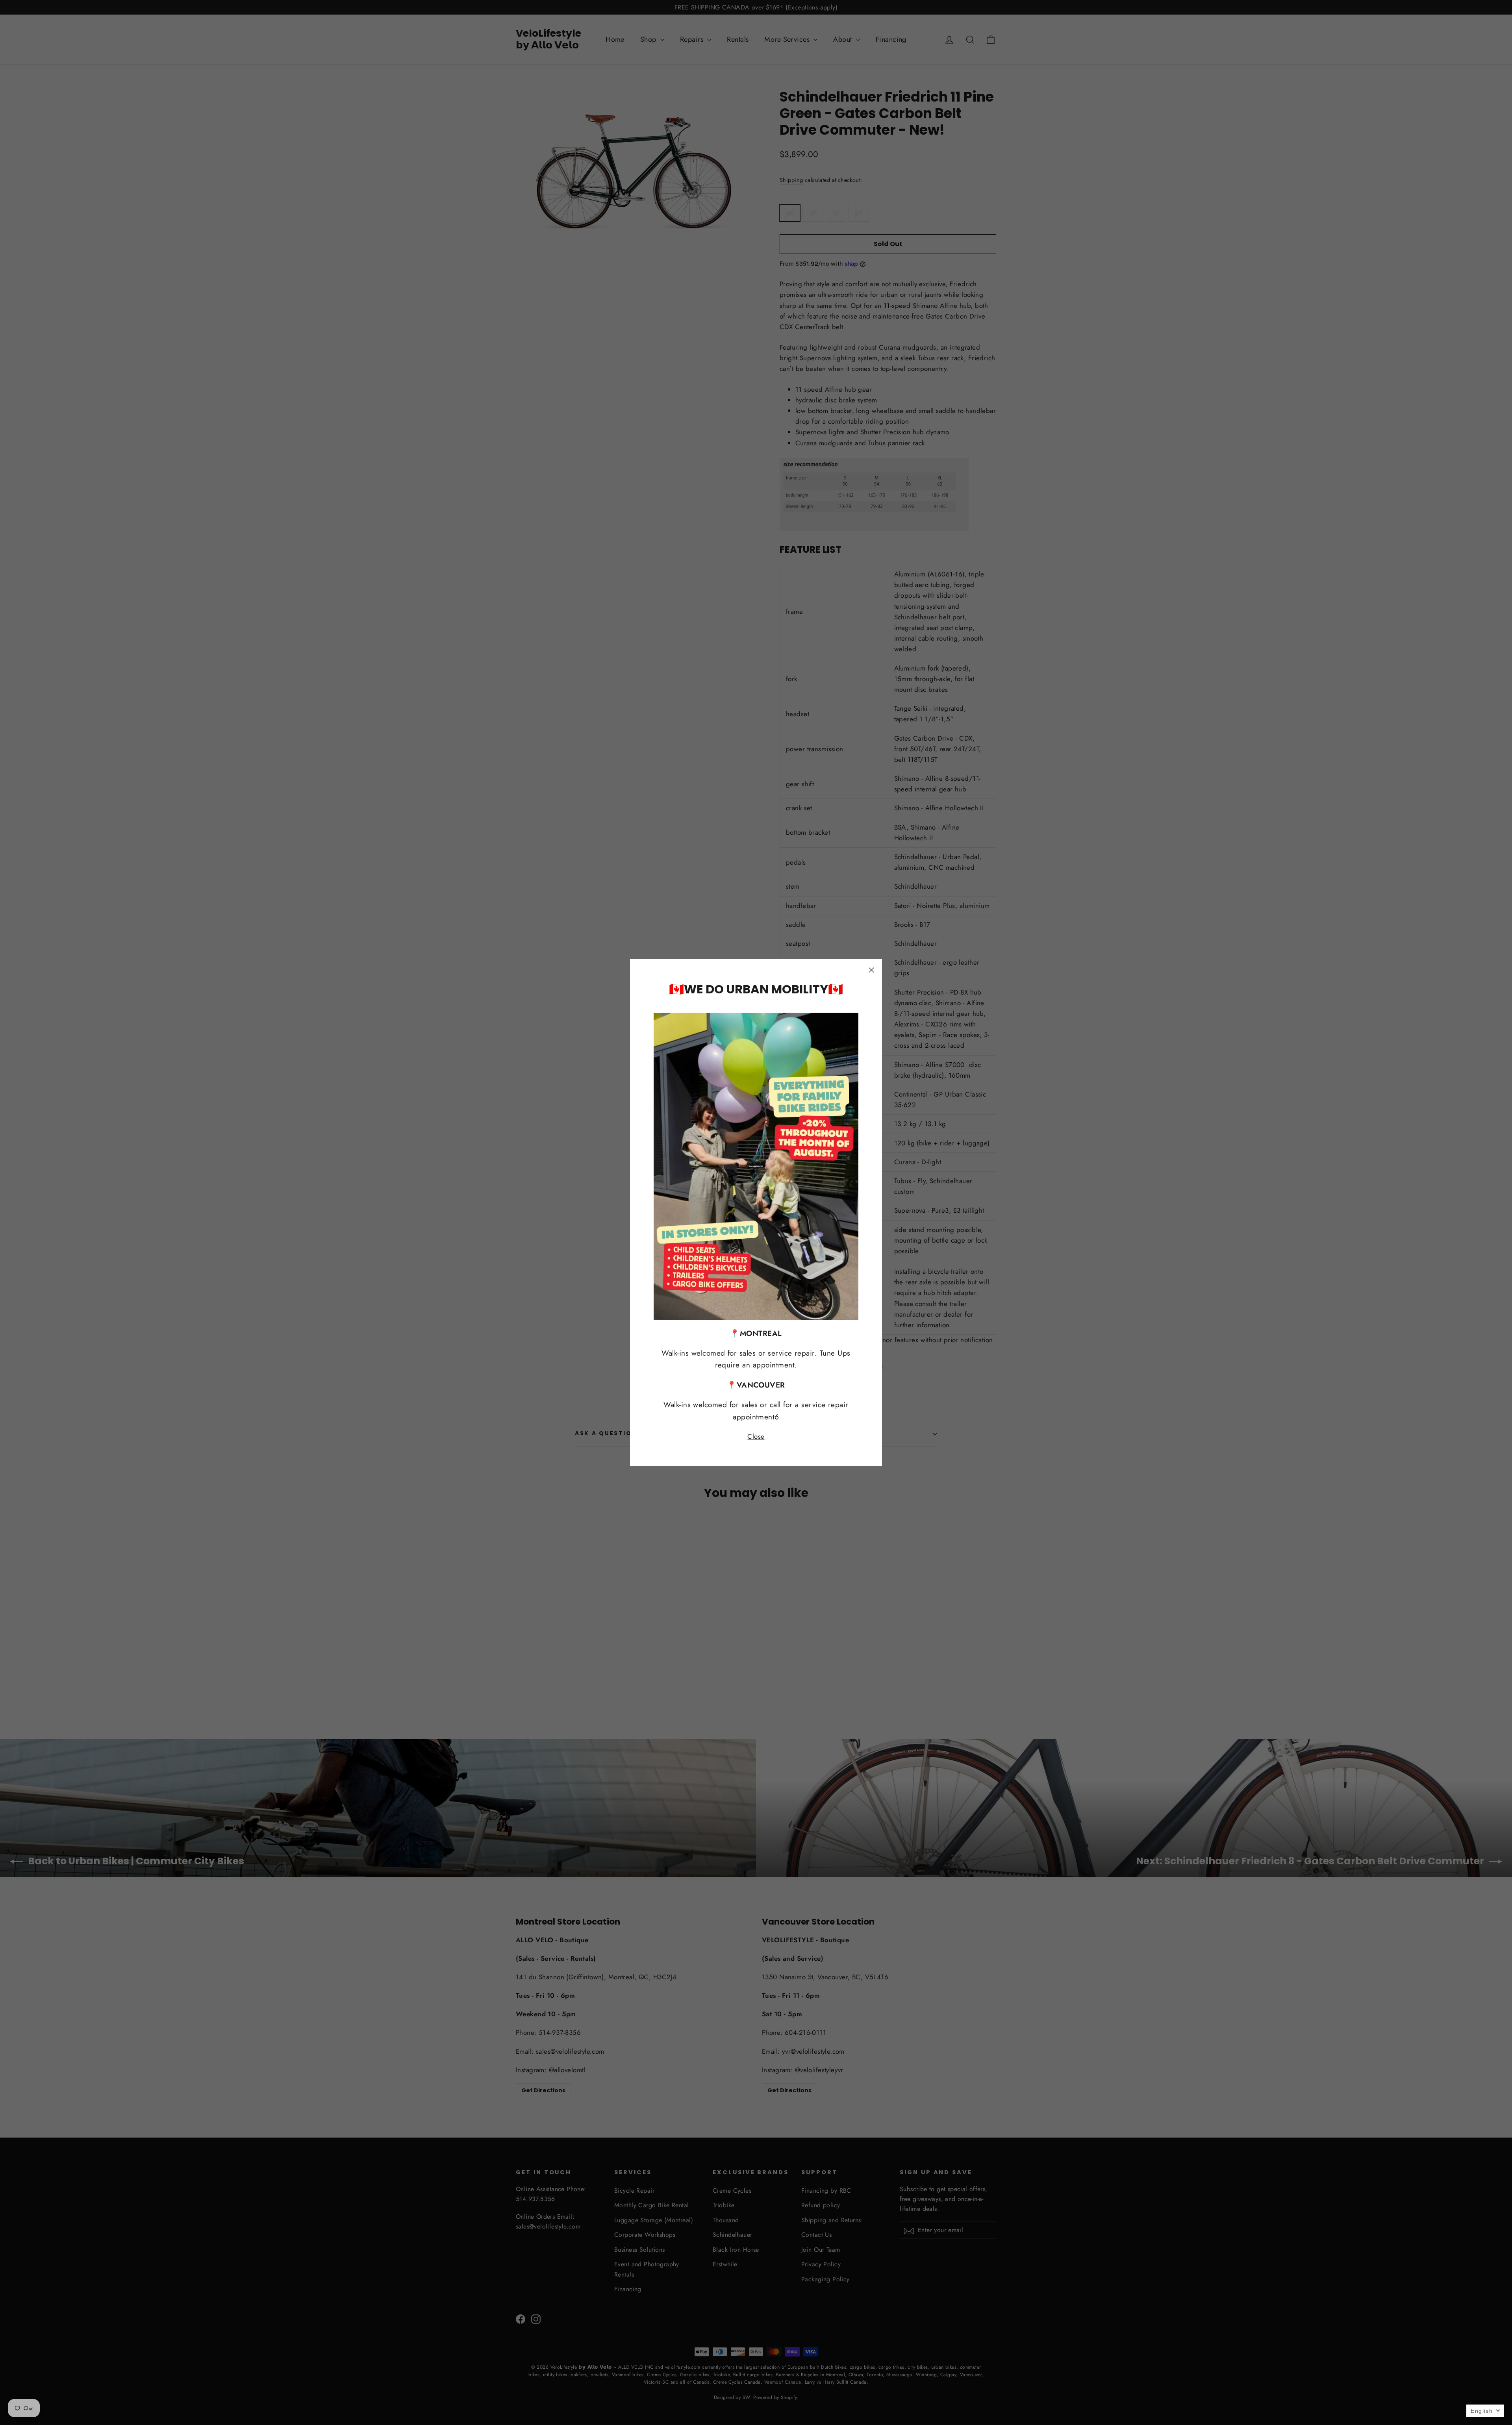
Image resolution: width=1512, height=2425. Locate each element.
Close (756, 1436)
